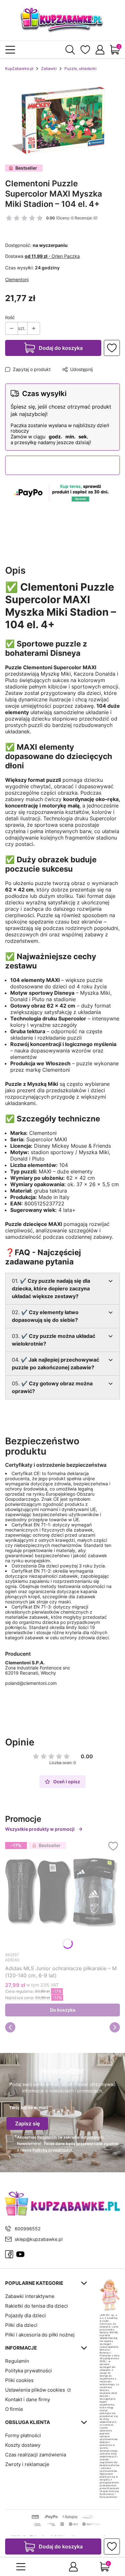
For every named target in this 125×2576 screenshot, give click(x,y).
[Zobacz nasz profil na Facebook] (9, 2254)
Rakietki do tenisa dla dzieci (37, 2306)
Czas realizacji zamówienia (36, 2455)
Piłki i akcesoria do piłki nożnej (40, 2335)
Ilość (10, 317)
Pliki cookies (19, 2380)
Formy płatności (23, 2435)
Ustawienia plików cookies (36, 2390)
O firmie (14, 2409)
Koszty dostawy (23, 2445)
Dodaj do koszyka (61, 348)
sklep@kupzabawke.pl (39, 2239)
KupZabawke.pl (19, 68)
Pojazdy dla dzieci (25, 2315)
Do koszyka (63, 2010)
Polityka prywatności (29, 2371)
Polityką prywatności (52, 2150)
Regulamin (47, 2137)
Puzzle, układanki (80, 68)
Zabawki (49, 68)
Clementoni (17, 279)
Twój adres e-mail (29, 2107)
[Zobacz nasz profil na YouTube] (20, 2254)
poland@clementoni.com (31, 1683)
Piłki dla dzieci (21, 2325)
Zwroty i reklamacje (27, 2464)
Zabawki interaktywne (30, 2296)
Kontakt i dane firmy (28, 2399)
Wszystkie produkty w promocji (40, 1829)
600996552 (28, 2229)
